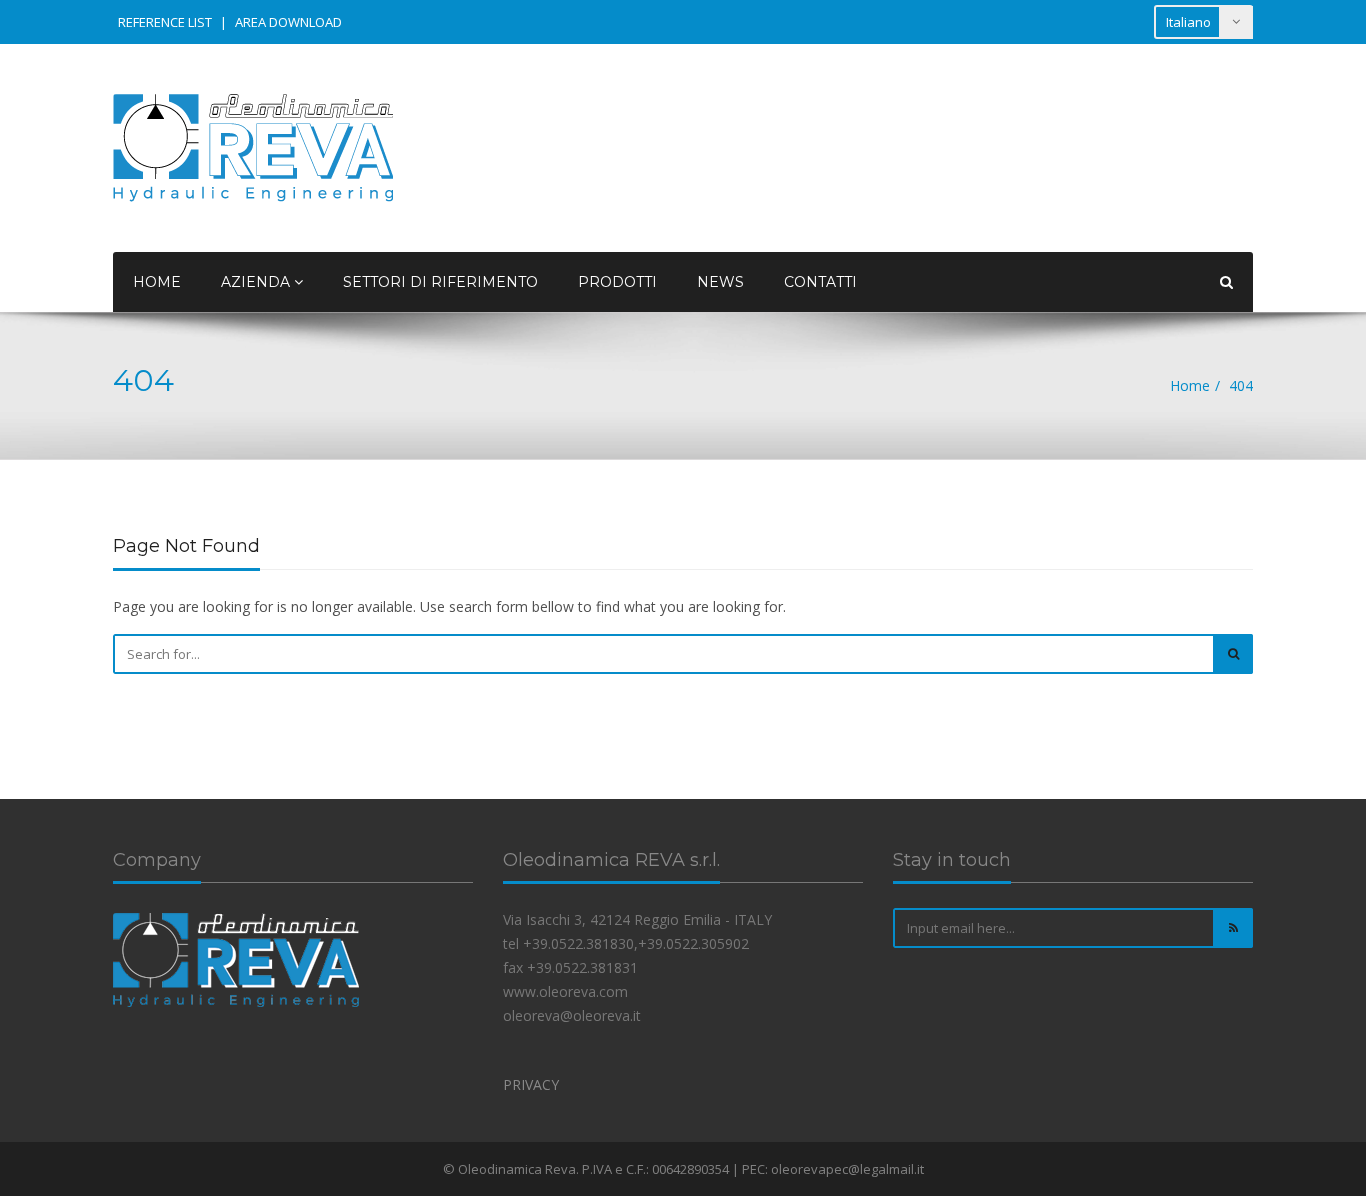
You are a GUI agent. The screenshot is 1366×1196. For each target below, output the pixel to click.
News (720, 282)
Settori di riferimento (440, 282)
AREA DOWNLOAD (288, 22)
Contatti (820, 282)
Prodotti (617, 282)
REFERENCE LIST (165, 22)
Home (157, 282)
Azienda (257, 282)
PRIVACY (531, 1084)
